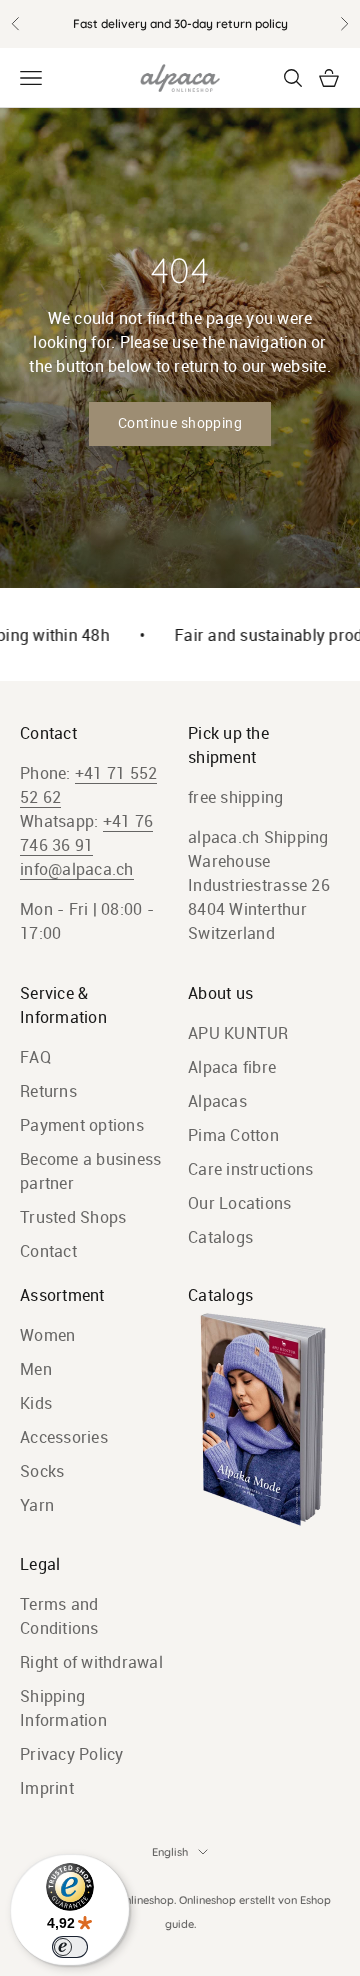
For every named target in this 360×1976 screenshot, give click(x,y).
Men (36, 1369)
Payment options (82, 1125)
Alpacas (217, 1101)
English (170, 1852)
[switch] (70, 1947)
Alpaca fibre (232, 1067)
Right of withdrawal (91, 1662)
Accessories (64, 1437)
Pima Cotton (233, 1135)
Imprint (47, 1788)
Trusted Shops (73, 1217)
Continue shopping (180, 423)
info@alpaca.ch (77, 869)
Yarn (37, 1505)
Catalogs (220, 1237)
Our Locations (239, 1203)
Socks (42, 1471)
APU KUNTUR (238, 1033)
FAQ (35, 1057)
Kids (36, 1403)
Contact (48, 1251)
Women (47, 1335)
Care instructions (250, 1169)
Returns (48, 1091)
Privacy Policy (72, 1754)
